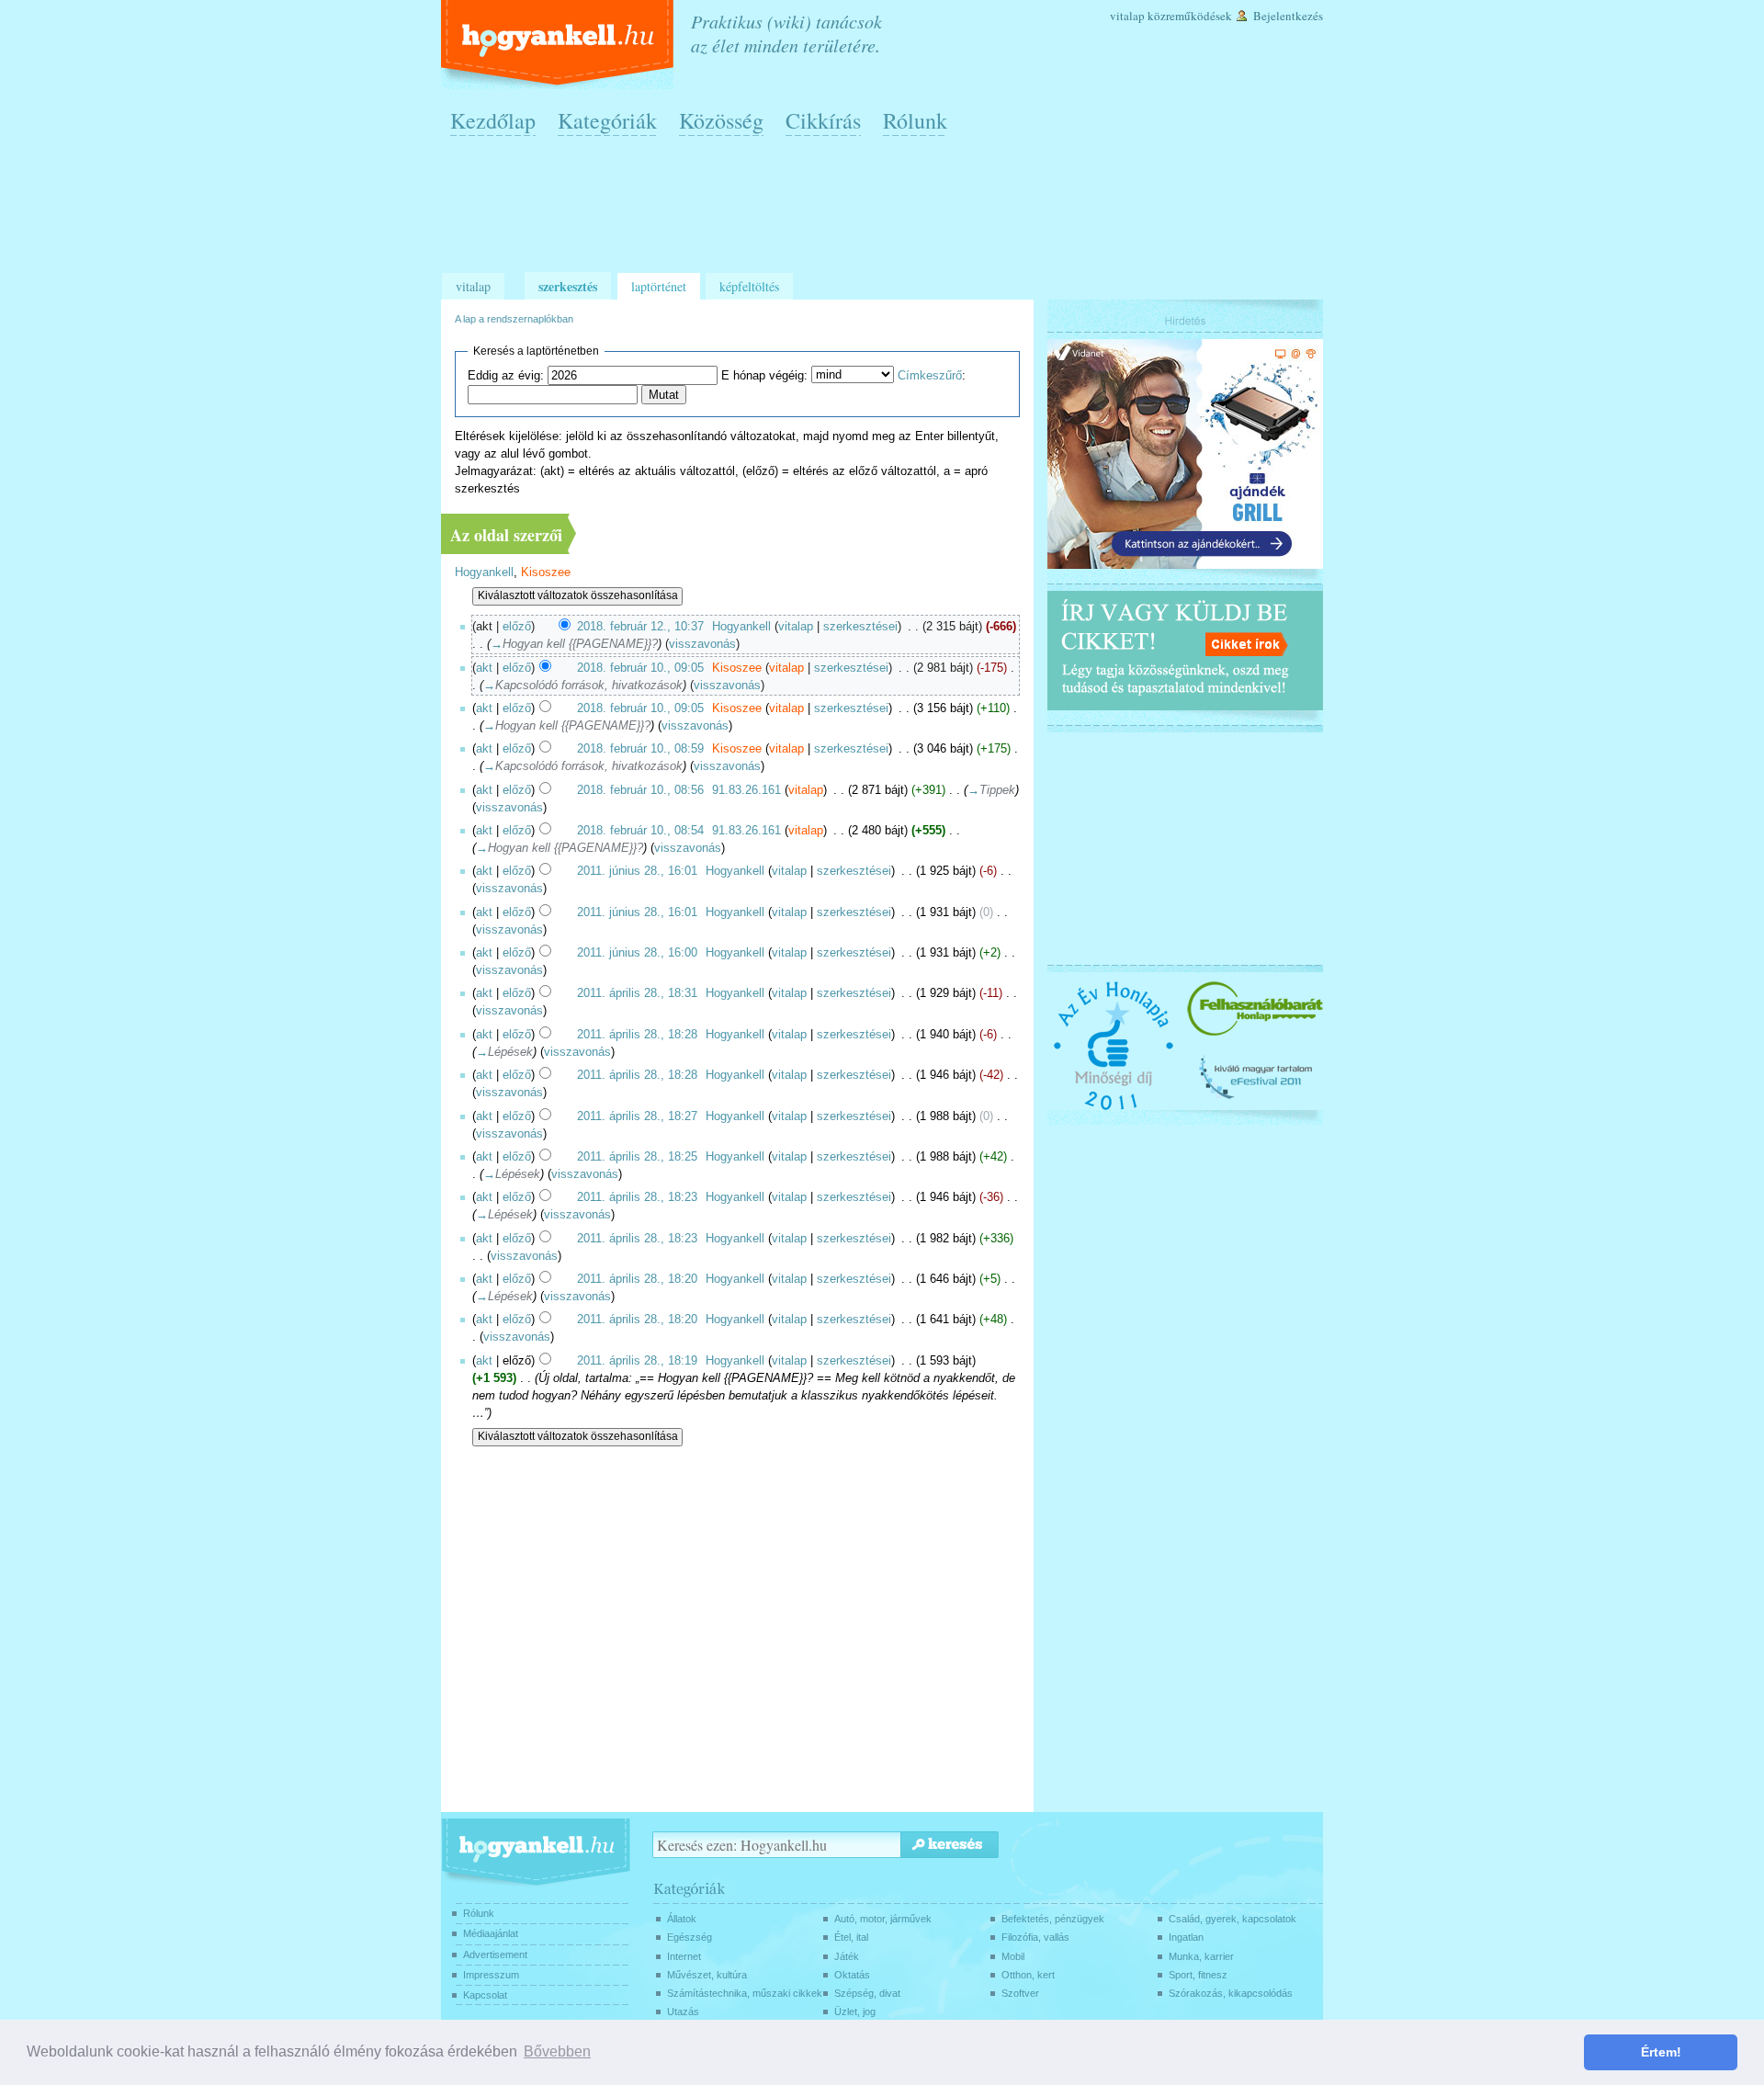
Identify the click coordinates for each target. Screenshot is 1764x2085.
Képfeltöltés (749, 286)
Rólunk (915, 120)
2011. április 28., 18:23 (637, 1197)
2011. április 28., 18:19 (637, 1361)
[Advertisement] (887, 212)
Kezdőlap (493, 120)
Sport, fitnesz (1198, 1975)
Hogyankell (484, 572)
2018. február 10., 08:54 (640, 831)
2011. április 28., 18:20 (637, 1279)
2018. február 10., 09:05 (640, 668)
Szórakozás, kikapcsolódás (1231, 1993)
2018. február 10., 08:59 (640, 749)
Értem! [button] (1661, 2052)
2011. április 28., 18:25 (637, 1157)
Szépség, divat (867, 1993)
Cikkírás (823, 120)
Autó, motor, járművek (883, 1919)
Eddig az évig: (506, 376)
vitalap (796, 627)
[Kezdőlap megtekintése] (559, 45)
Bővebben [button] (557, 2051)
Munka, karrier (1201, 1956)
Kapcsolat (485, 1995)
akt (484, 668)
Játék (847, 1956)
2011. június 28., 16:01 (637, 871)
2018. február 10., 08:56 (640, 790)
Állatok (682, 1919)
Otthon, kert (1028, 1975)
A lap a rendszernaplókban (514, 319)
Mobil (1013, 1956)
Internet (684, 1956)
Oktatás (852, 1975)
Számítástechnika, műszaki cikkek (745, 1993)
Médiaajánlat (491, 1933)
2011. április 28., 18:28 (637, 1035)
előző (517, 627)
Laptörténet (659, 286)
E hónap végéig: (764, 376)
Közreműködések (1190, 16)
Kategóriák (607, 120)
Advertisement (495, 1955)
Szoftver (1020, 1993)
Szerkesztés (568, 286)
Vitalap (1127, 16)
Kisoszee (546, 572)
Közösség (721, 120)
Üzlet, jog (855, 2011)
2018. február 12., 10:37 (640, 627)
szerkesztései (860, 627)
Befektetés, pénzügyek (1053, 1919)
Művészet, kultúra (707, 1975)
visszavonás (702, 644)
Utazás (683, 2011)
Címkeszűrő (930, 376)
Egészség (690, 1937)
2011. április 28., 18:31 (637, 993)
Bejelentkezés (1288, 16)
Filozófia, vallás (1035, 1937)
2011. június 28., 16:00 (637, 953)
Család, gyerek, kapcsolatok (1233, 1919)
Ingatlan (1186, 1937)
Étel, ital (851, 1937)
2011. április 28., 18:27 (637, 1116)
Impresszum (491, 1975)
